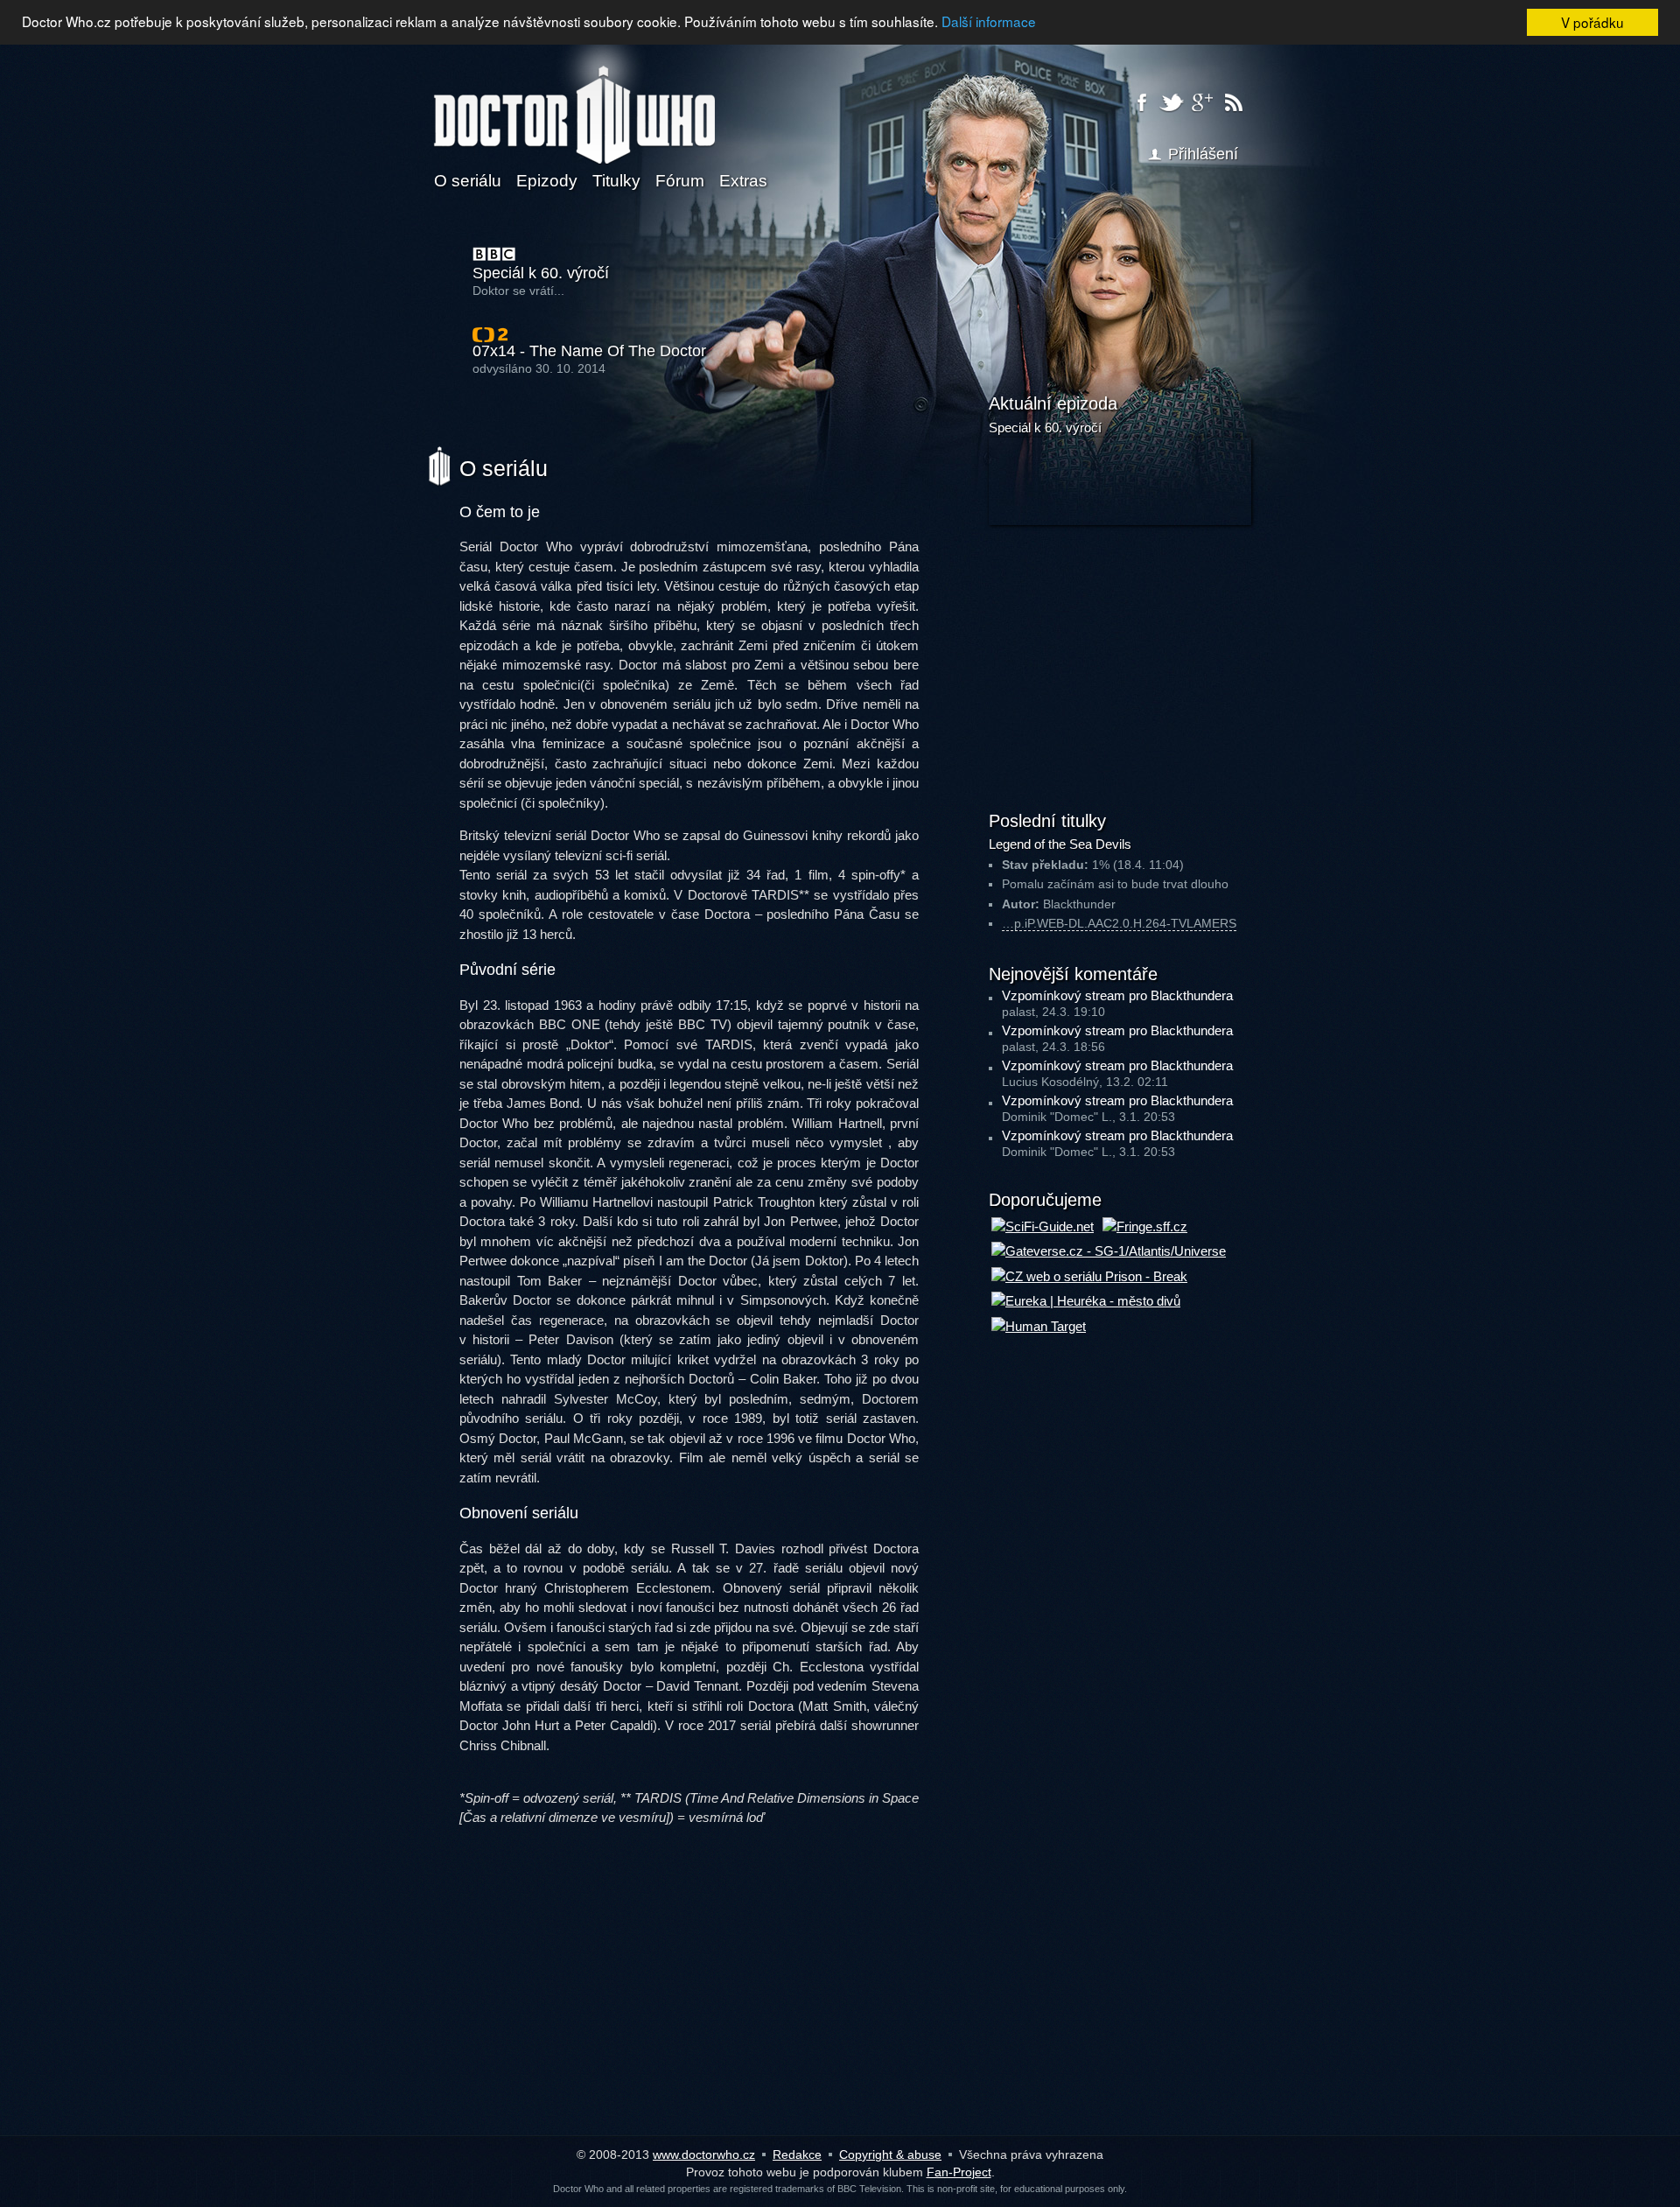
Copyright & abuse (890, 2154)
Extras (743, 181)
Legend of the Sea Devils (1060, 844)
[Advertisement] (1120, 665)
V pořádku (1592, 22)
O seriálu (468, 181)
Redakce (797, 2154)
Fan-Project (959, 2172)
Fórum (680, 181)
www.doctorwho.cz (704, 2154)
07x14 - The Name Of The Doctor (589, 351)
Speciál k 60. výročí (541, 273)
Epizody (547, 181)
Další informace (989, 22)
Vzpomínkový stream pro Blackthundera (1117, 995)
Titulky (616, 181)
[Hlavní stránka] (574, 104)
